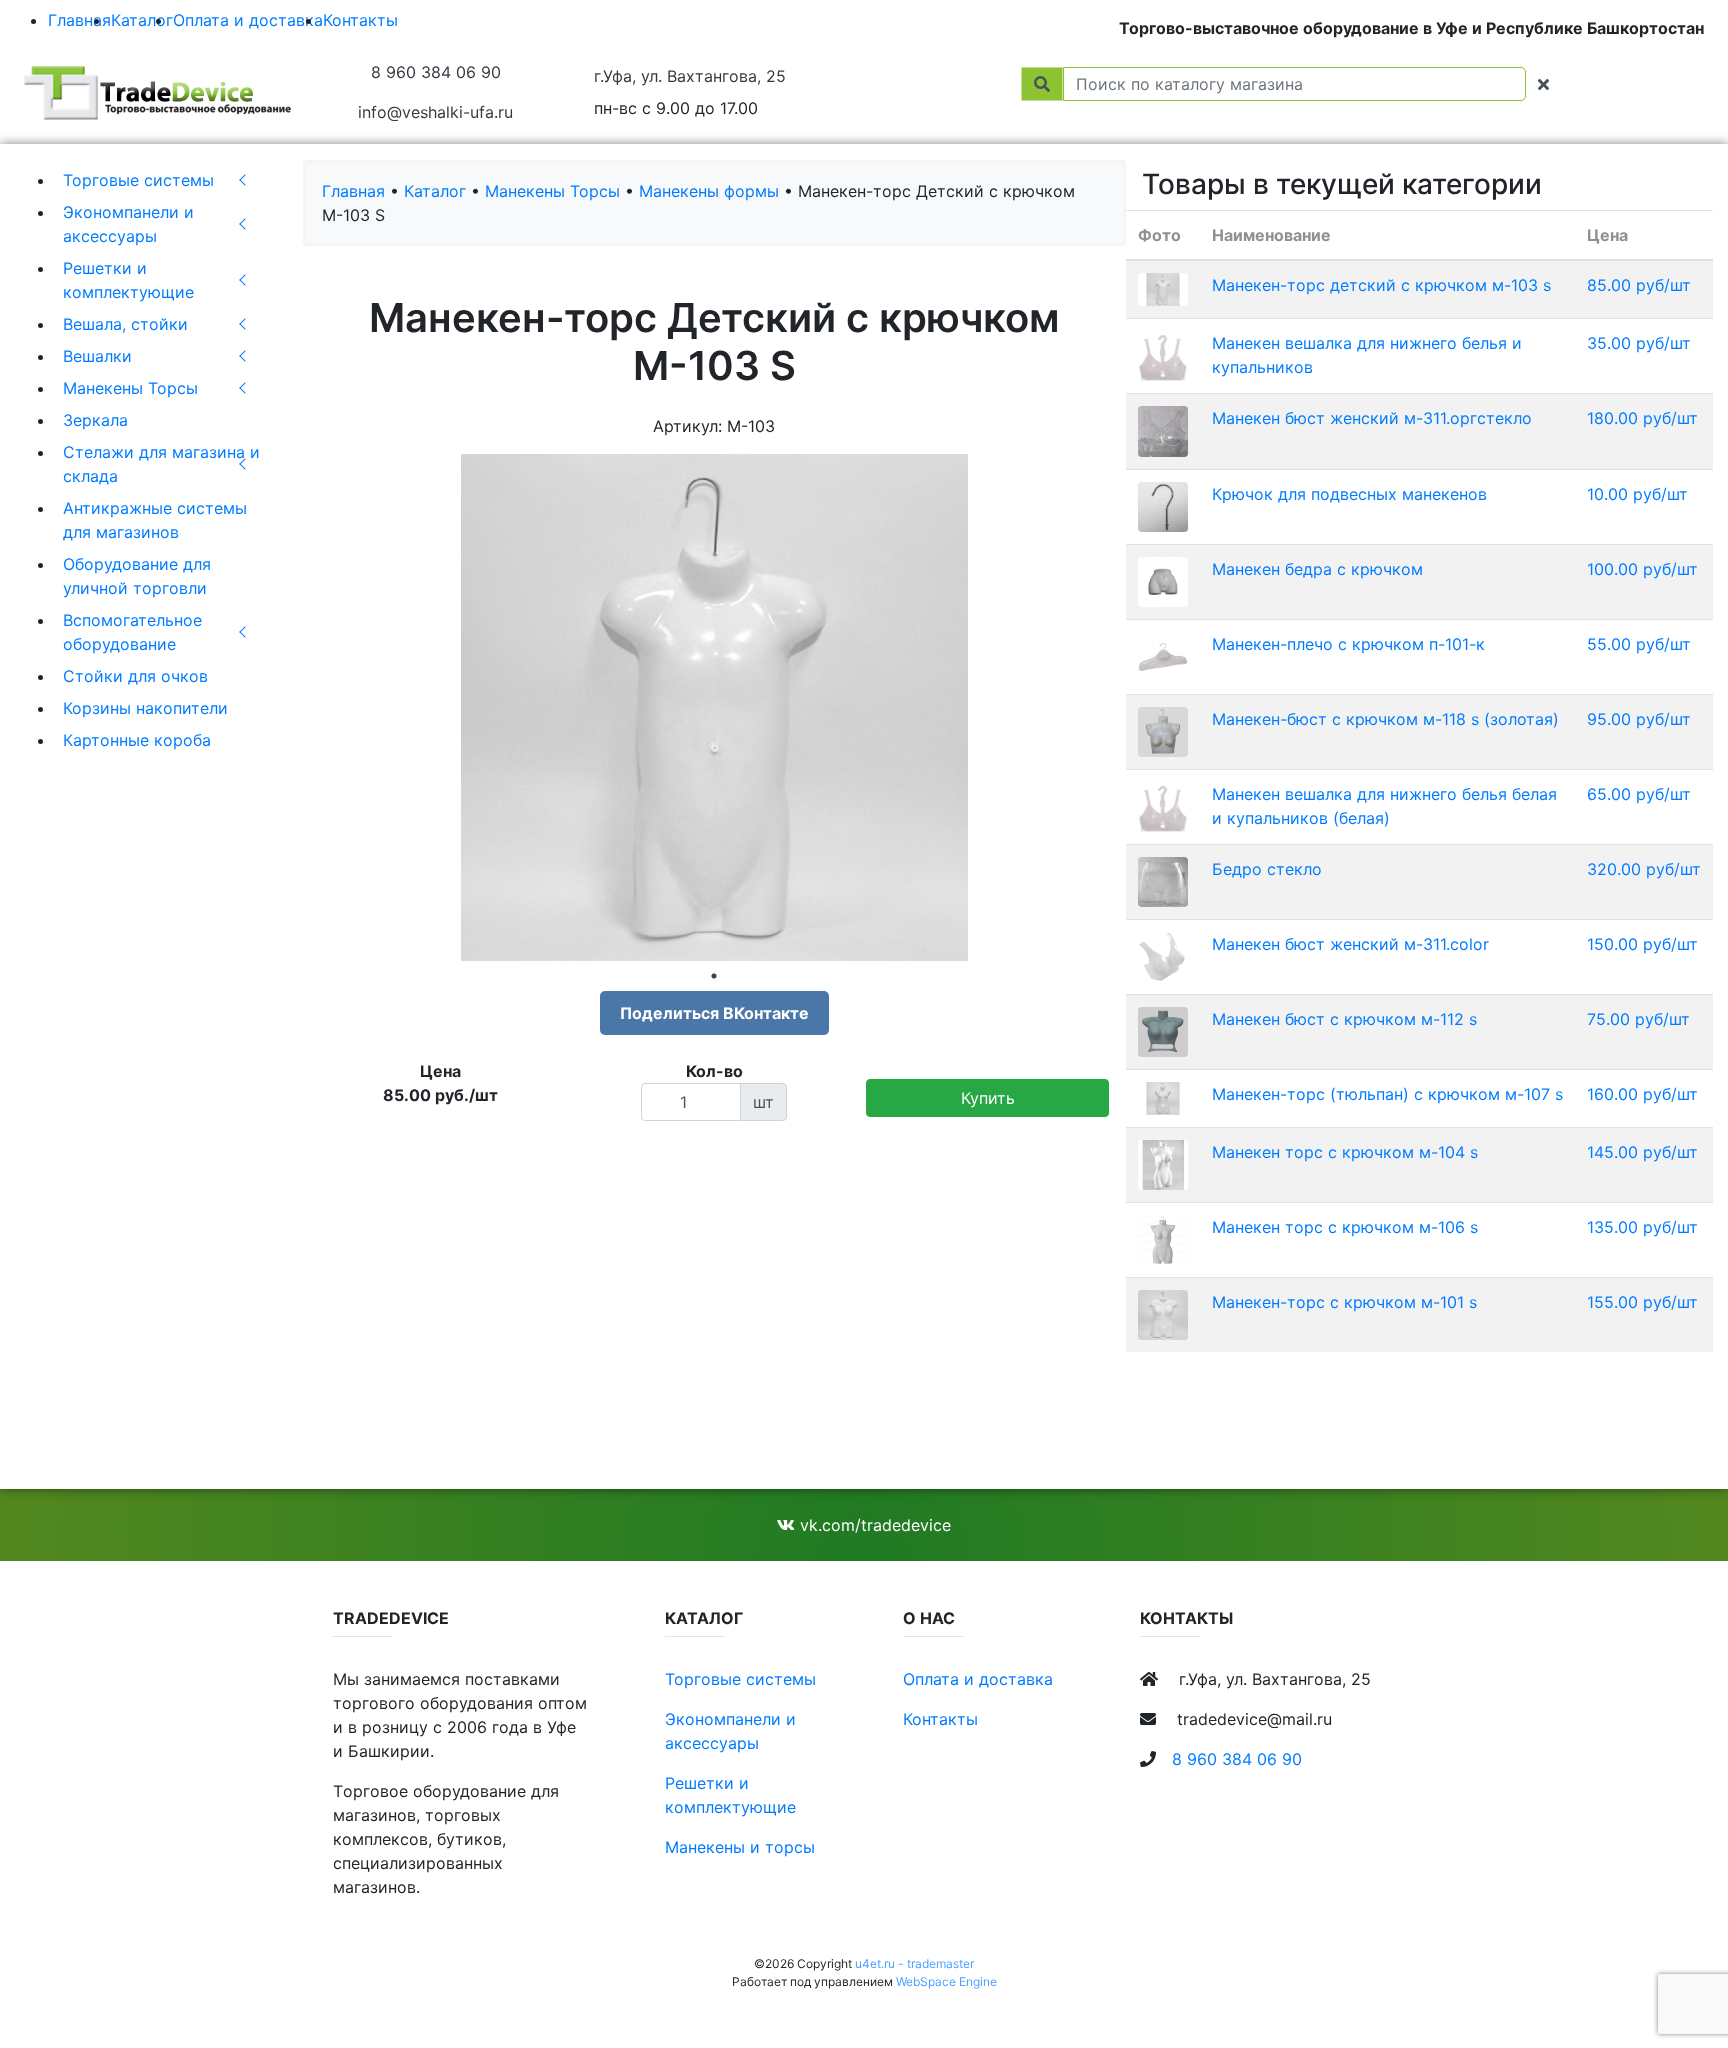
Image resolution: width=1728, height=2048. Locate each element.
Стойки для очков (135, 676)
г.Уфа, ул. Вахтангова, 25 (690, 76)
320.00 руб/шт (1644, 869)
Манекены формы (709, 191)
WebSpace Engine (946, 1981)
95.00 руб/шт (1639, 719)
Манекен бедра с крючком (1317, 569)
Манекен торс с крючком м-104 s (1345, 1152)
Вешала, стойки (125, 324)
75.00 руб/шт (1638, 1019)
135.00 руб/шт (1642, 1227)
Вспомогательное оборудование (132, 632)
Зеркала (95, 420)
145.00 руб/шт (1642, 1152)
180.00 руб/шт (1642, 418)
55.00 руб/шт (1639, 644)
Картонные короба (137, 740)
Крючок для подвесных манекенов (1349, 494)
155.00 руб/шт (1642, 1302)
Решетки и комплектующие (128, 280)
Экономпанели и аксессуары (128, 224)
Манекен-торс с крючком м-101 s (1344, 1302)
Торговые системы (138, 180)
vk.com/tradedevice (873, 1525)
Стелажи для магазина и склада (161, 464)
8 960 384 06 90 (436, 72)
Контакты (360, 20)
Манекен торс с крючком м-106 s (1345, 1227)
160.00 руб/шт (1642, 1094)
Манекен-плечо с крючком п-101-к (1348, 644)
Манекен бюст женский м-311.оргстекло (1372, 418)
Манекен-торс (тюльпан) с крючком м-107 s (1387, 1094)
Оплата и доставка (248, 20)
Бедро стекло (1267, 869)
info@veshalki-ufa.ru (435, 112)
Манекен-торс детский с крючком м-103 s (1381, 285)
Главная (79, 20)
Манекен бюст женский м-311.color (1350, 944)
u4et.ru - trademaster (914, 1963)
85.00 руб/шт (1639, 285)
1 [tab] (714, 976)
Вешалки (97, 356)
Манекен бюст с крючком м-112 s (1344, 1019)
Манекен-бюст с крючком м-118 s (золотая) (1385, 719)
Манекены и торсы (740, 1847)
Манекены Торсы (130, 388)
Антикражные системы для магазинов (155, 520)
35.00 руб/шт (1639, 343)
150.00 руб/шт (1642, 944)
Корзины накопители (145, 708)
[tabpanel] (714, 707)
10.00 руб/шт (1637, 494)
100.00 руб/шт (1642, 569)
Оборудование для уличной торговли (137, 576)
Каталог (142, 20)
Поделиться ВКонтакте (714, 1013)
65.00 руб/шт (1639, 794)
